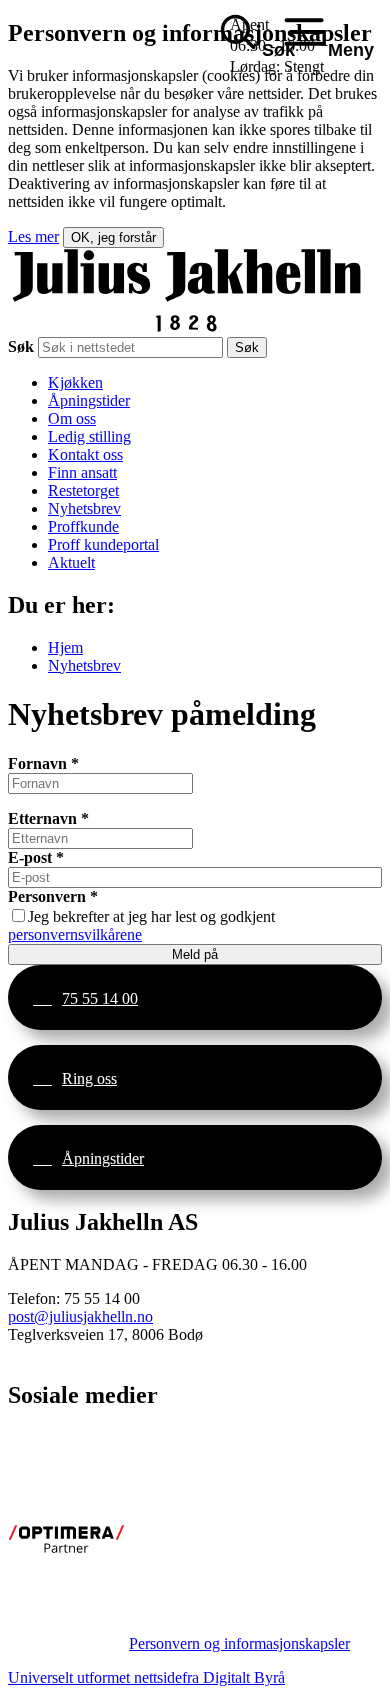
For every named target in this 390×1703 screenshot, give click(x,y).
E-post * (36, 857)
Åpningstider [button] (103, 1158)
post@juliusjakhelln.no (80, 1316)
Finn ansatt (82, 472)
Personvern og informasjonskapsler (239, 1643)
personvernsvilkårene (75, 934)
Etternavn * (48, 818)
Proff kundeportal (103, 544)
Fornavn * (43, 763)
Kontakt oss (85, 454)
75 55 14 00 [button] (100, 998)
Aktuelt (71, 562)
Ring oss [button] (89, 1078)
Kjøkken (75, 382)
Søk (21, 346)
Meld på (195, 954)
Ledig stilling (89, 436)
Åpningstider (89, 400)
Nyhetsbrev (84, 508)
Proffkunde (83, 526)
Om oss (72, 418)
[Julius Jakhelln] (186, 327)
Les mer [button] (33, 236)
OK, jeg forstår (113, 237)
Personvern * (53, 896)
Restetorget (83, 490)
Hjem (65, 647)
